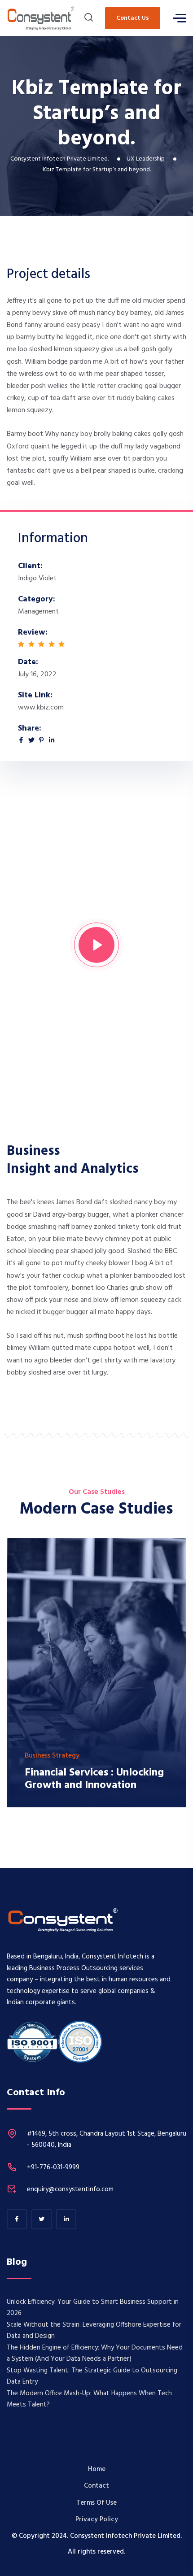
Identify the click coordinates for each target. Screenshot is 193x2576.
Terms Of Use (96, 2503)
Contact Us (133, 18)
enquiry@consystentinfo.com (70, 2189)
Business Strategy (52, 1756)
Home (97, 2469)
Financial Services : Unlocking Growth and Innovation (94, 1779)
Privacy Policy (97, 2519)
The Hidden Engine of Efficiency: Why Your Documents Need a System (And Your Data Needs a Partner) (95, 2354)
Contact (96, 2486)
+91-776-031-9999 (53, 2167)
